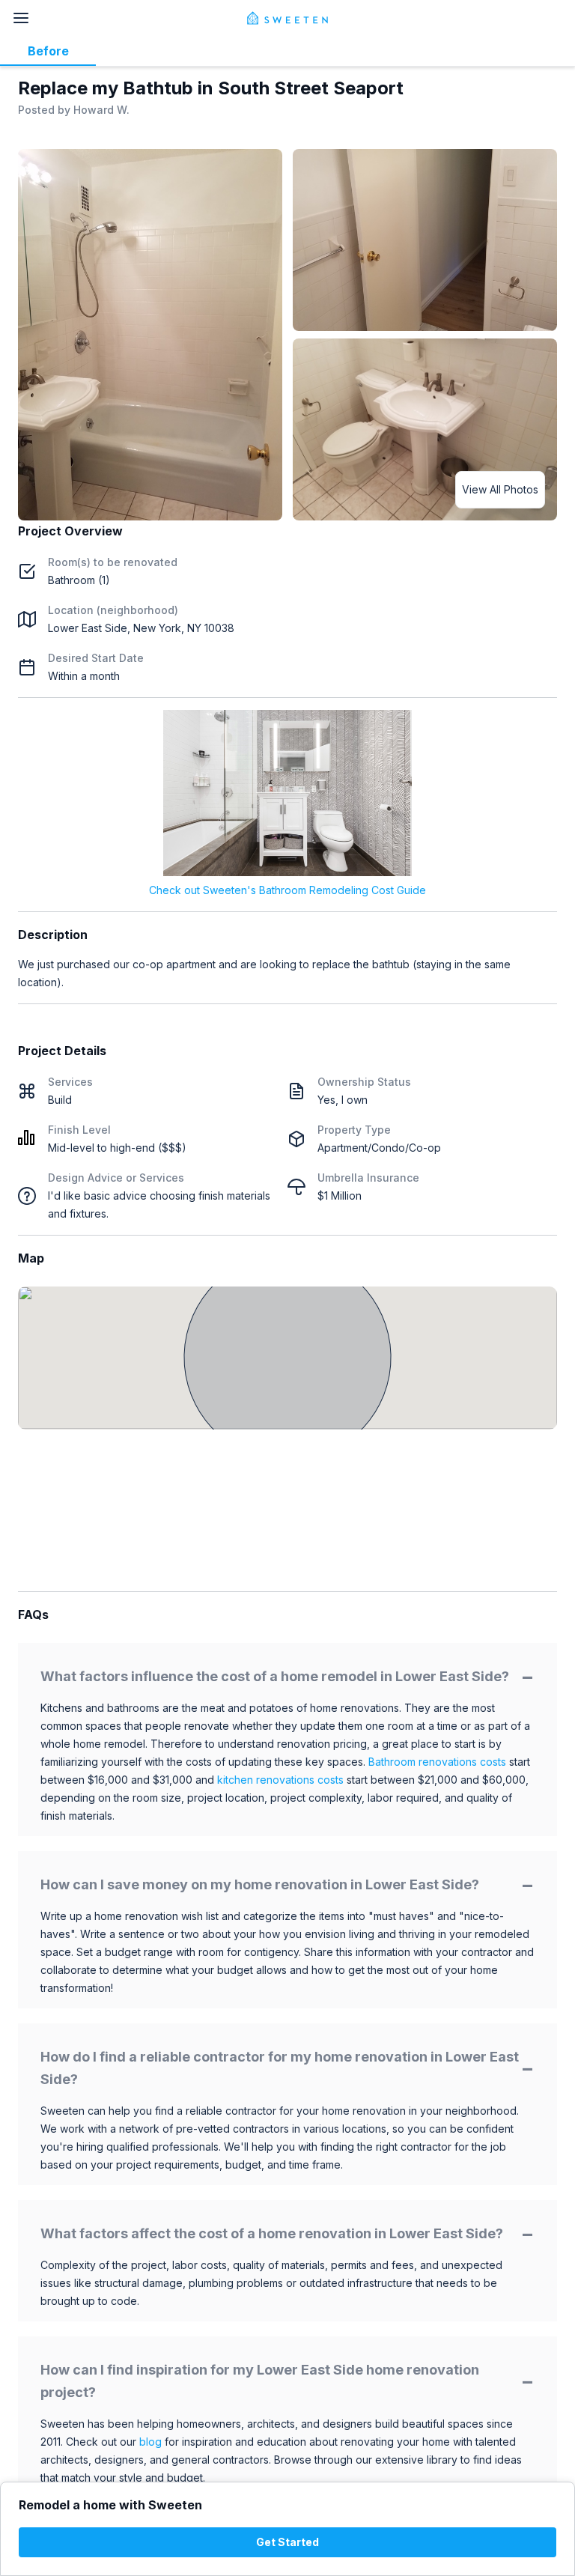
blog (150, 2442)
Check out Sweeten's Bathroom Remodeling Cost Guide (287, 890)
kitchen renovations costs (280, 1780)
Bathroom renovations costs (437, 1762)
